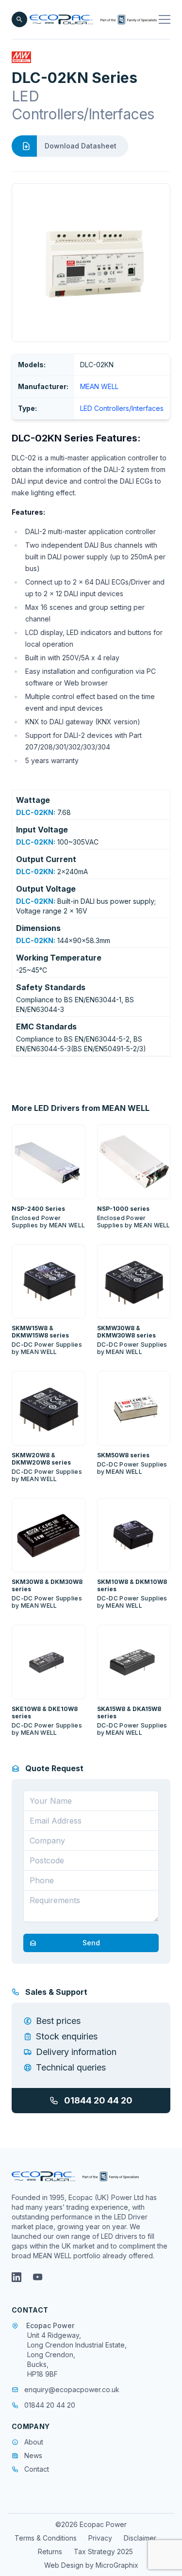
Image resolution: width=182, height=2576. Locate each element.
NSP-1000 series (123, 1209)
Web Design (65, 2565)
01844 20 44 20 (98, 2100)
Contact (37, 2469)
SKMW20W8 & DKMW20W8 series (41, 1459)
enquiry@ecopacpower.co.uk (72, 2389)
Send (91, 1943)
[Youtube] (38, 2277)
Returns (50, 2552)
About (34, 2442)
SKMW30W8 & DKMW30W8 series (126, 1332)
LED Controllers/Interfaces (122, 408)
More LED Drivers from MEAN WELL (81, 1108)
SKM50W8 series (123, 1455)
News (33, 2455)
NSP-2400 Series (38, 1209)
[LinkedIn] (17, 2277)
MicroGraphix (117, 2565)
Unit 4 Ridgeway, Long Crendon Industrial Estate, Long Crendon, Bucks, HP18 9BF (77, 2355)
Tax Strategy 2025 (103, 2552)
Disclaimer (140, 2538)
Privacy (100, 2538)
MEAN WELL (99, 386)
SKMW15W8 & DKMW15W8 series (40, 1332)
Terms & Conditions (46, 2538)
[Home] (93, 19)
